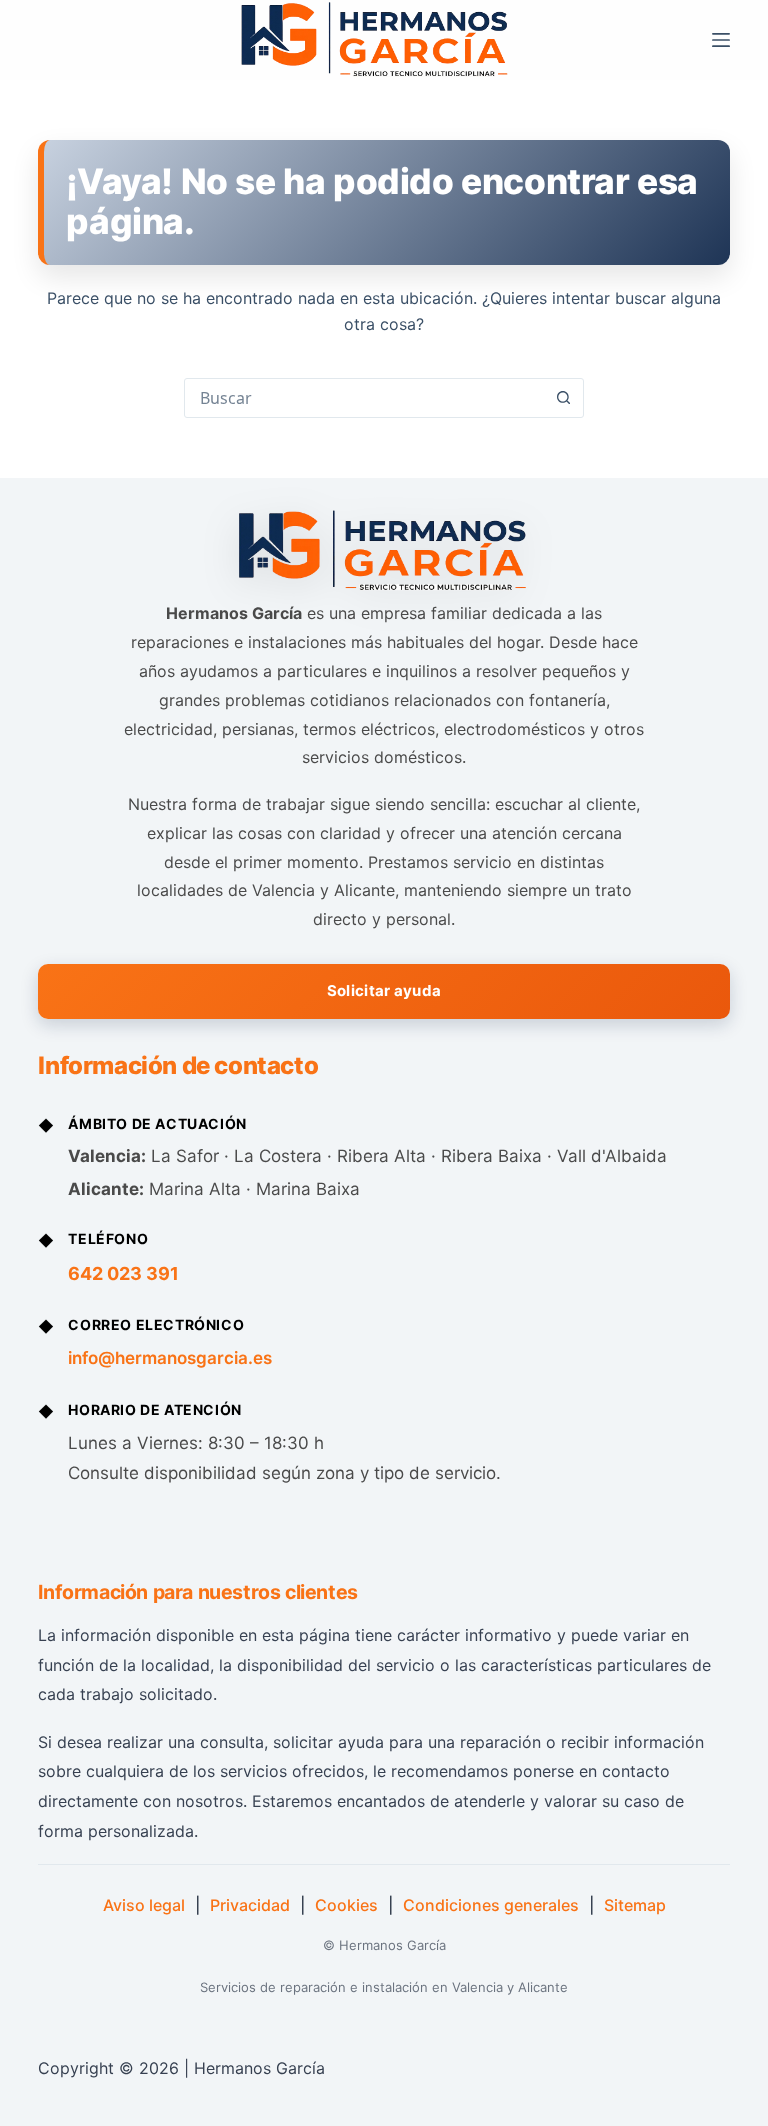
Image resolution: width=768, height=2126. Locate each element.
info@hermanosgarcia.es (170, 1358)
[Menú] (721, 40)
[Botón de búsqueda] (563, 398)
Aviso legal (144, 1905)
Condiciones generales (491, 1905)
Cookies (346, 1905)
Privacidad (250, 1905)
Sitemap (635, 1905)
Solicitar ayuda (384, 990)
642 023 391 (123, 1273)
